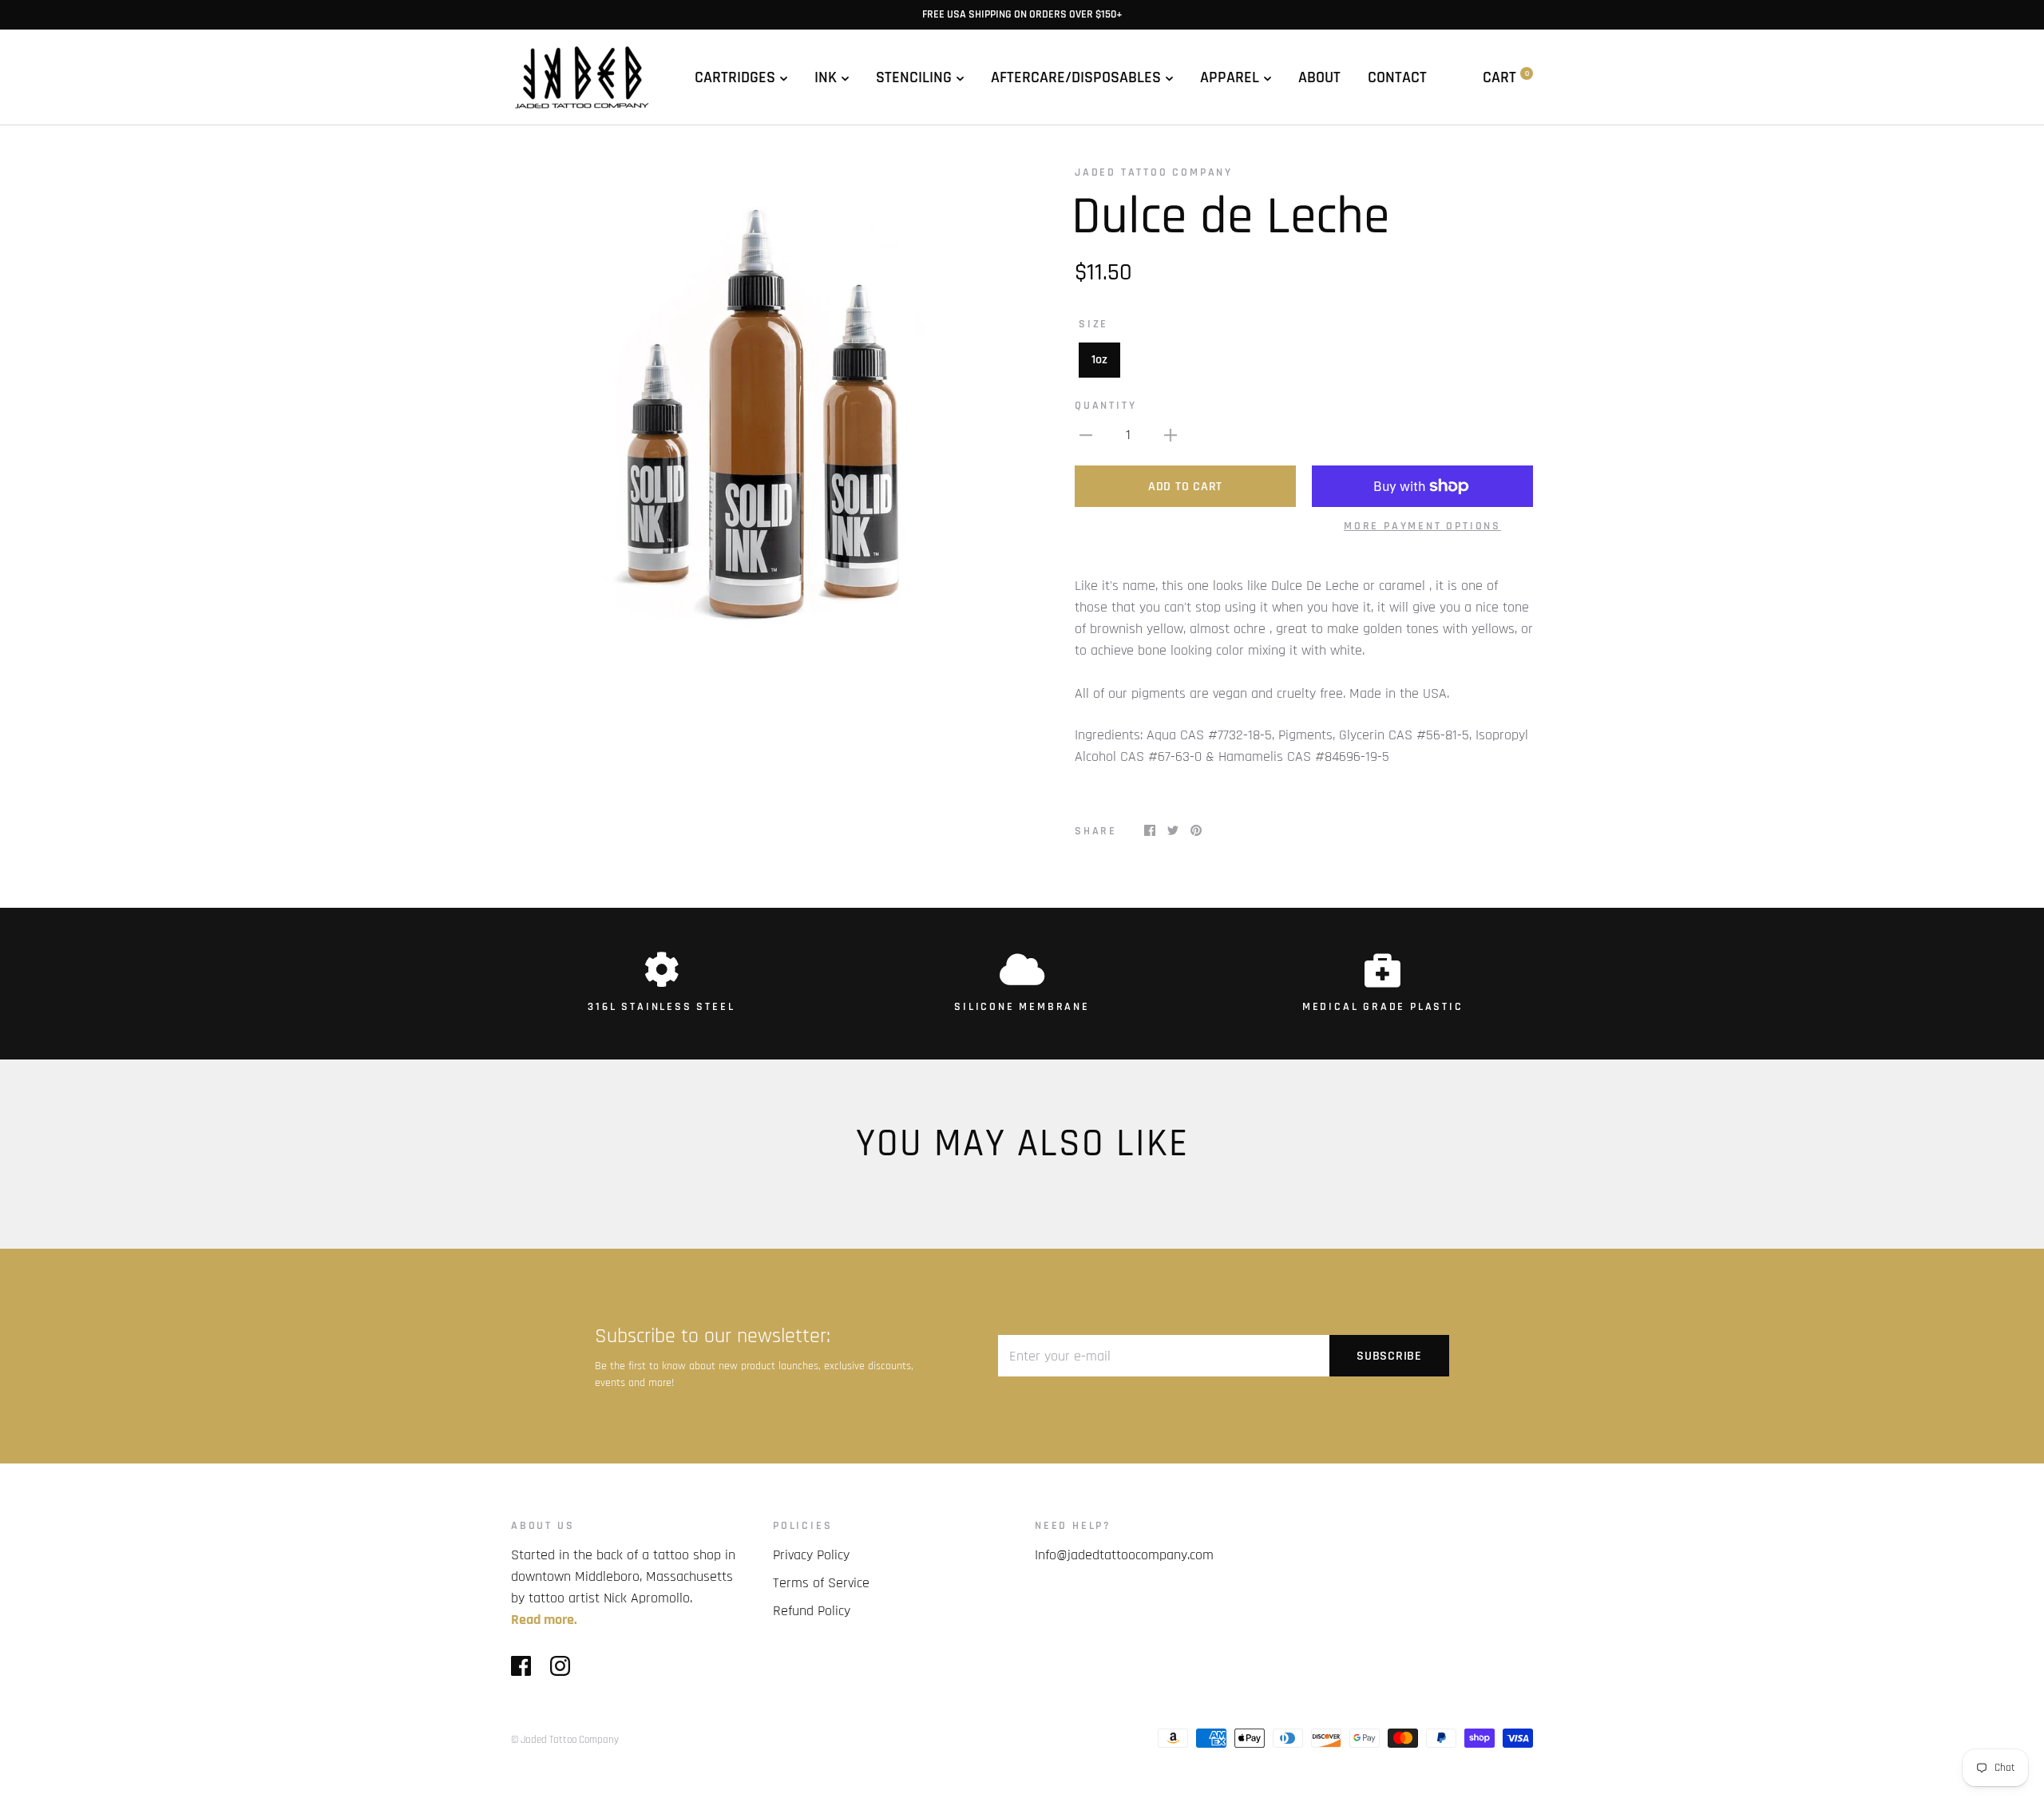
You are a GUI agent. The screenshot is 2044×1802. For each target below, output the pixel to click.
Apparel (1230, 77)
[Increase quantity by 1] (1171, 435)
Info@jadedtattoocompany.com (1124, 1555)
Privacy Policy (811, 1555)
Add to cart (1185, 487)
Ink (826, 77)
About (1319, 77)
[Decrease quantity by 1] (1086, 435)
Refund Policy (812, 1611)
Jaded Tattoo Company (1154, 172)
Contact (1397, 77)
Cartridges (735, 77)
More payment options (1422, 526)
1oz (1099, 360)
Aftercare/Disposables (1076, 77)
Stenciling (914, 77)
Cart (1506, 77)
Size (1093, 324)
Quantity (1105, 406)
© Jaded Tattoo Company (565, 1740)
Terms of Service (821, 1583)
